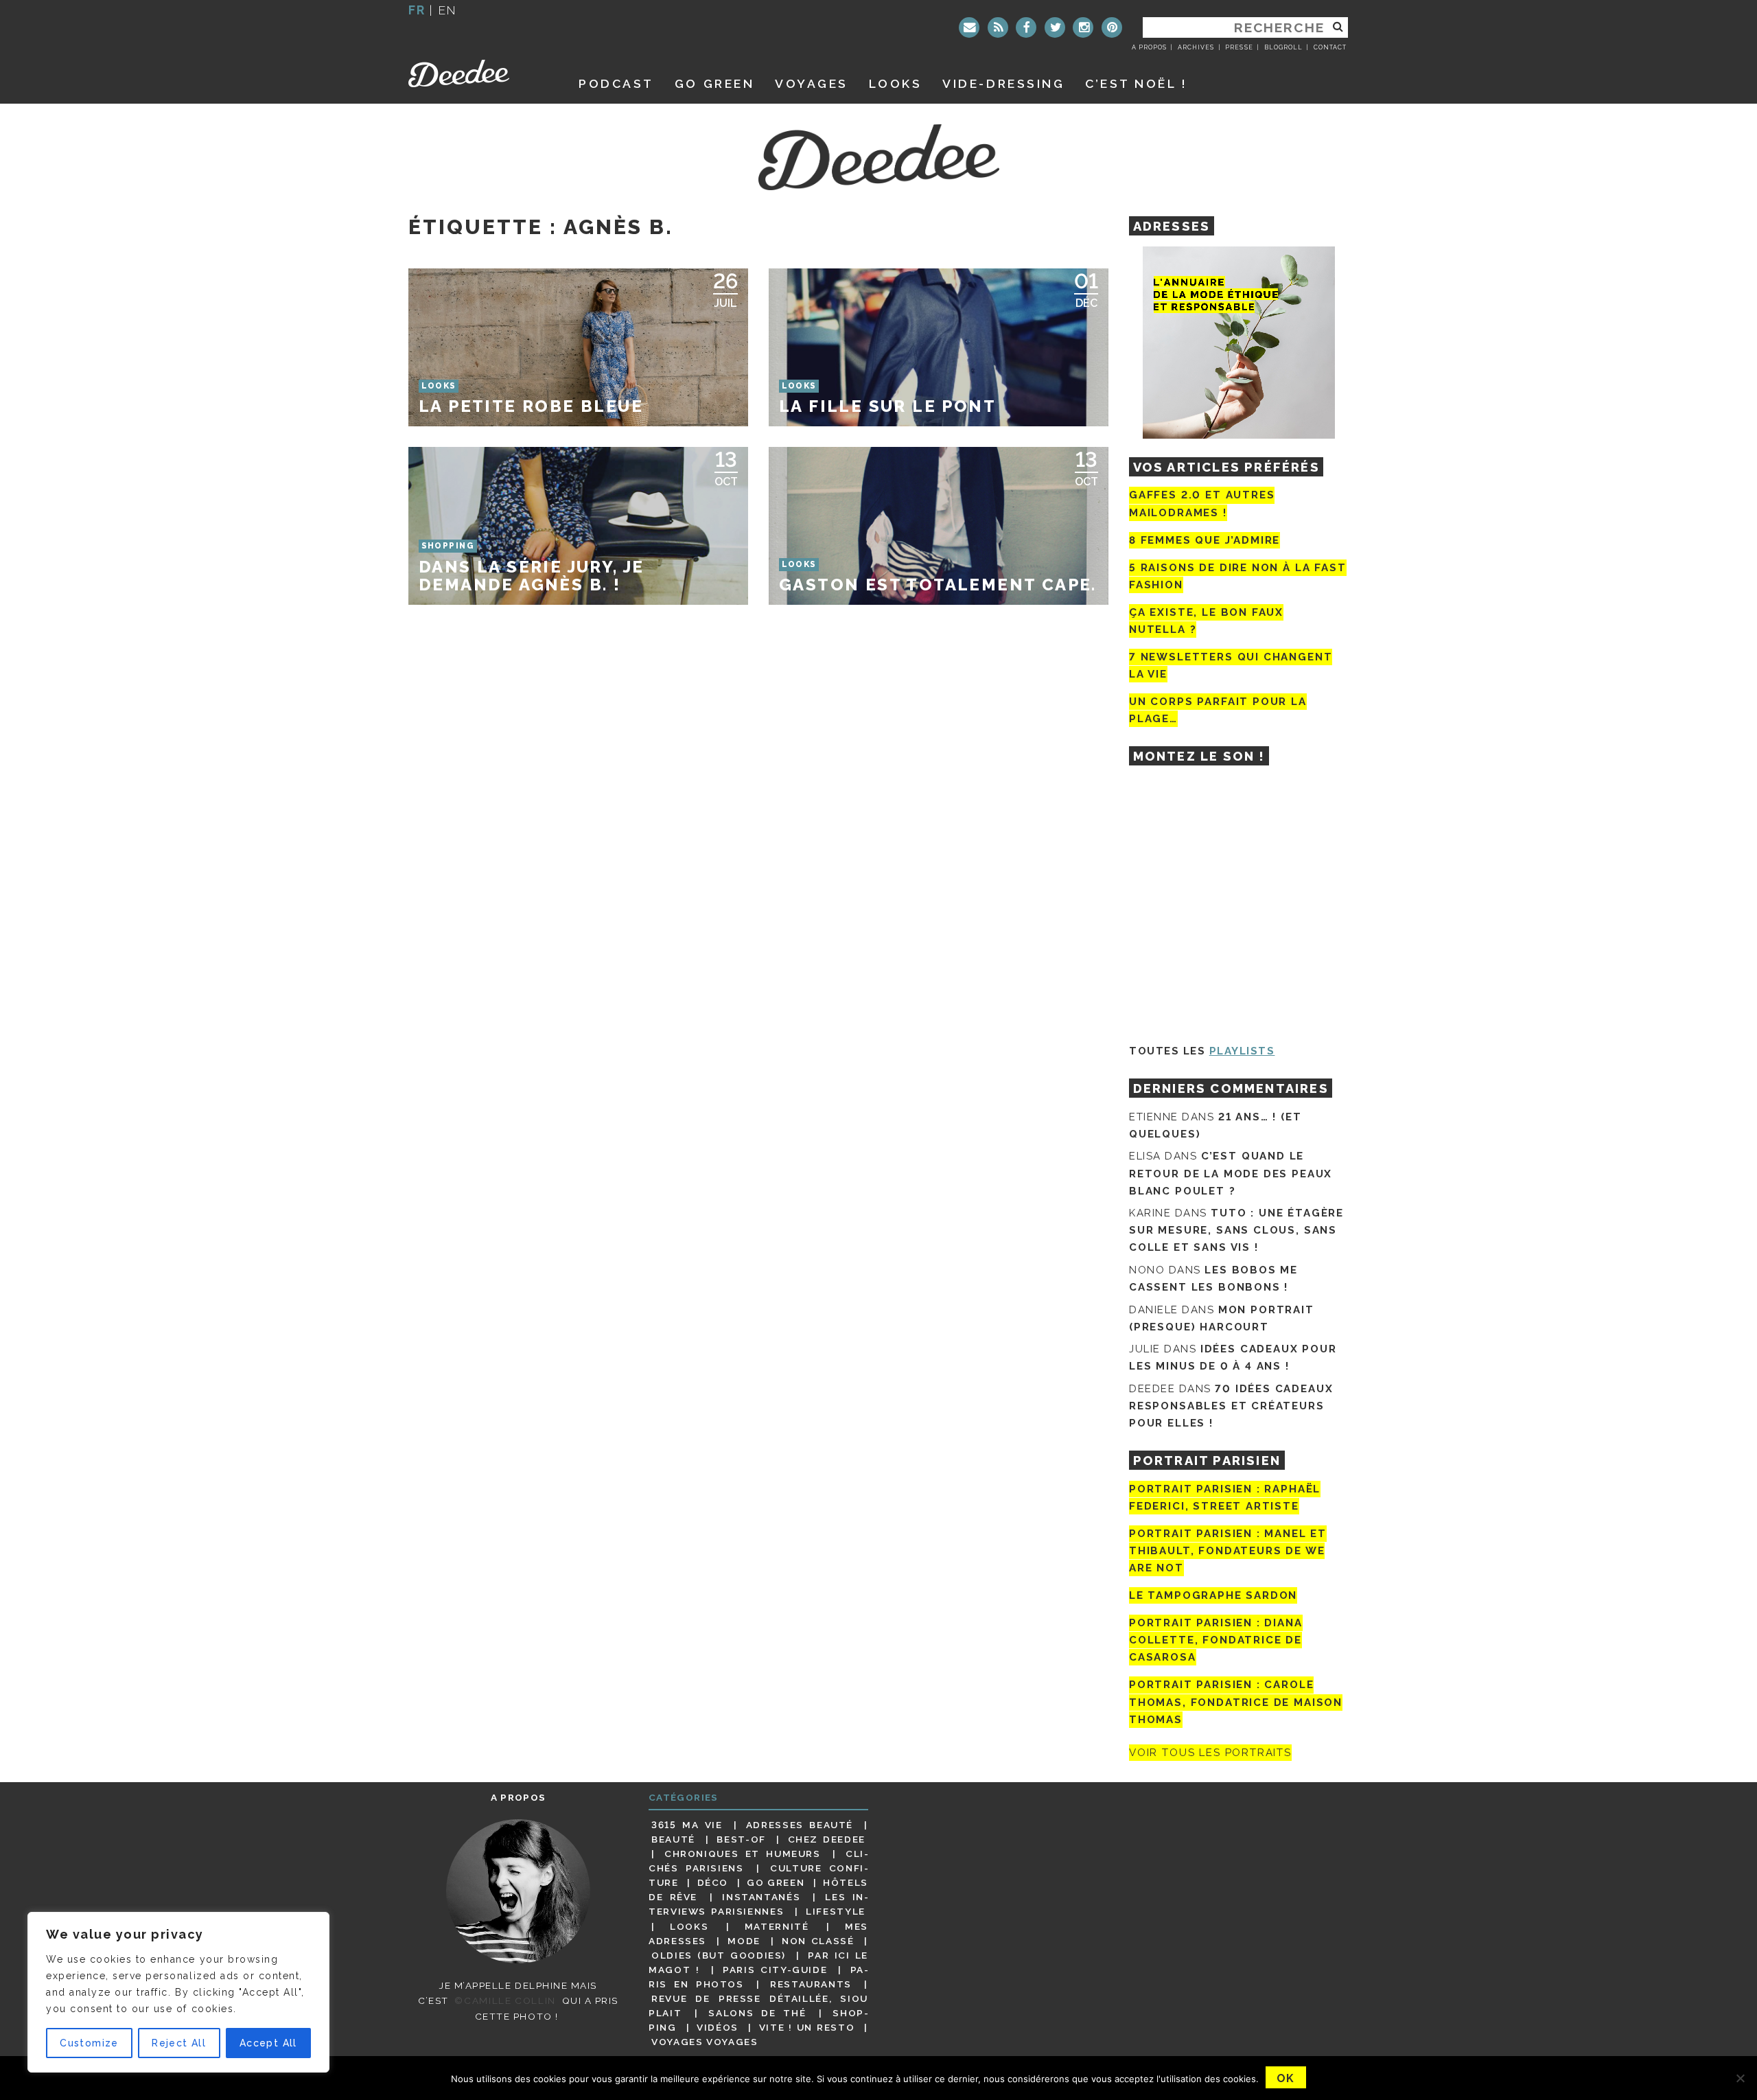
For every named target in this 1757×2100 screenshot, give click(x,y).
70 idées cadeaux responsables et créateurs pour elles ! (1231, 1406)
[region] (178, 1992)
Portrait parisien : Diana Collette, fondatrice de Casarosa (1216, 1640)
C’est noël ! (1136, 83)
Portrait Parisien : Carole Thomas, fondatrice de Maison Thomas (1236, 1703)
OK (1286, 2078)
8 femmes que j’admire (1205, 540)
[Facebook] (1026, 27)
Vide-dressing (1003, 83)
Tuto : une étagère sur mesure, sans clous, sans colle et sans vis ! (1236, 1230)
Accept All (268, 2043)
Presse (1239, 47)
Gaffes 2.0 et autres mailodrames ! (1202, 504)
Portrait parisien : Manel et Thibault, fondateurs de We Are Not (1228, 1551)
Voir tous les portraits (1210, 1753)
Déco (713, 1882)
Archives (1196, 47)
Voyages (812, 83)
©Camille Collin (505, 2000)
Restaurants (811, 1984)
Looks (896, 83)
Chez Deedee (827, 1839)
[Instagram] (1083, 27)
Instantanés (761, 1897)
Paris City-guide (775, 1970)
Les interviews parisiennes (758, 1904)
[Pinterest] (1112, 27)
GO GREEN (714, 83)
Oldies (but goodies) (719, 1955)
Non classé (818, 1941)
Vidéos (718, 2027)
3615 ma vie (687, 1825)
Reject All (179, 2043)
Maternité (777, 1926)
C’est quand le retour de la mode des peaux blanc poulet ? (1231, 1173)
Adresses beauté (800, 1825)
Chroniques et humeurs (743, 1854)
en (447, 10)
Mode (744, 1941)
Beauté (673, 1839)
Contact (1330, 47)
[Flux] (998, 27)
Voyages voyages (705, 2042)
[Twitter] (1055, 27)
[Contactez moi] (969, 27)
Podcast (616, 83)
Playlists (1242, 1051)
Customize (89, 2043)
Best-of (741, 1839)
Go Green (776, 1882)
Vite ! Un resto (807, 2027)
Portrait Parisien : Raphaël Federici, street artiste (1225, 1498)
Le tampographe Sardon (1213, 1595)
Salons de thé (757, 2013)
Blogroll (1283, 47)
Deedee (478, 73)
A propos (1149, 47)
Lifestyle (836, 1911)
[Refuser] (1740, 2078)
